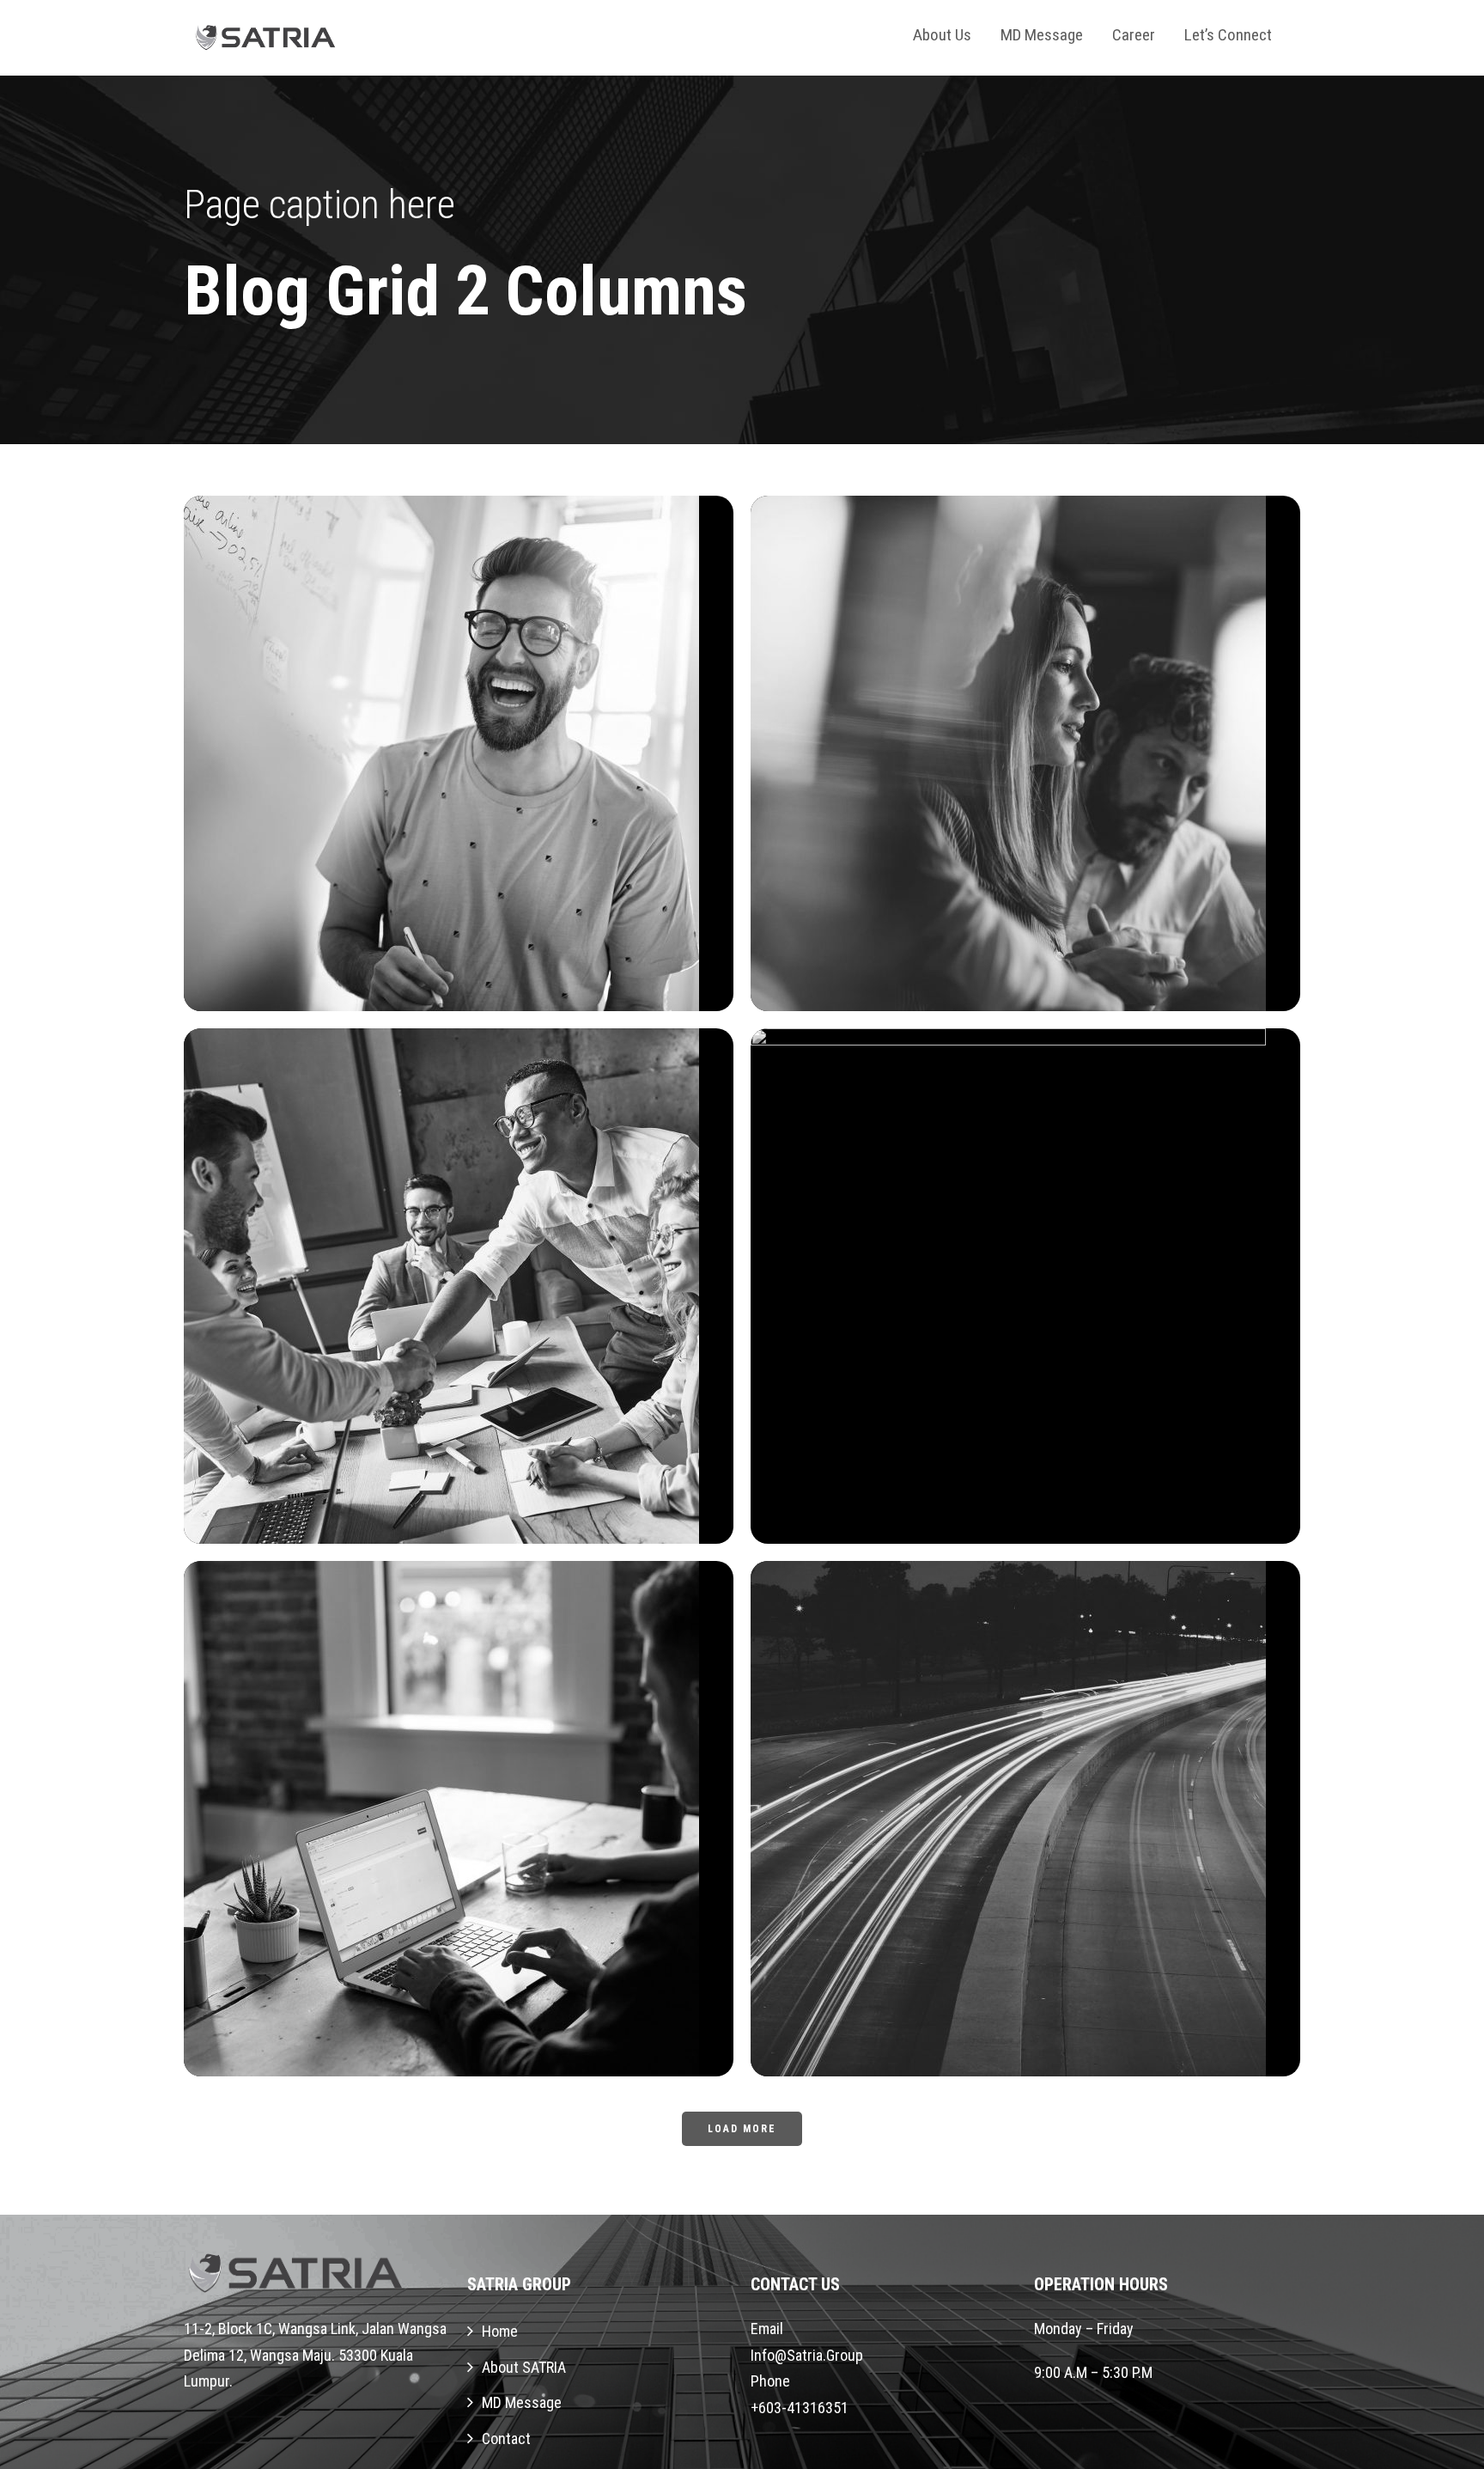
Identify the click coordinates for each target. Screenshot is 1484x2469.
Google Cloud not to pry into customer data (1032, 1986)
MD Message (1042, 35)
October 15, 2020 (438, 956)
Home (500, 2331)
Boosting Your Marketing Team (465, 1454)
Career (1134, 35)
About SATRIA (524, 2367)
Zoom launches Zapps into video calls (465, 1986)
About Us (942, 35)
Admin (547, 956)
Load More (742, 2129)
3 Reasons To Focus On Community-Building (1032, 921)
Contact (506, 2439)
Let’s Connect (1228, 35)
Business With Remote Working (465, 921)
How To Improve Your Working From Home (1032, 1454)
